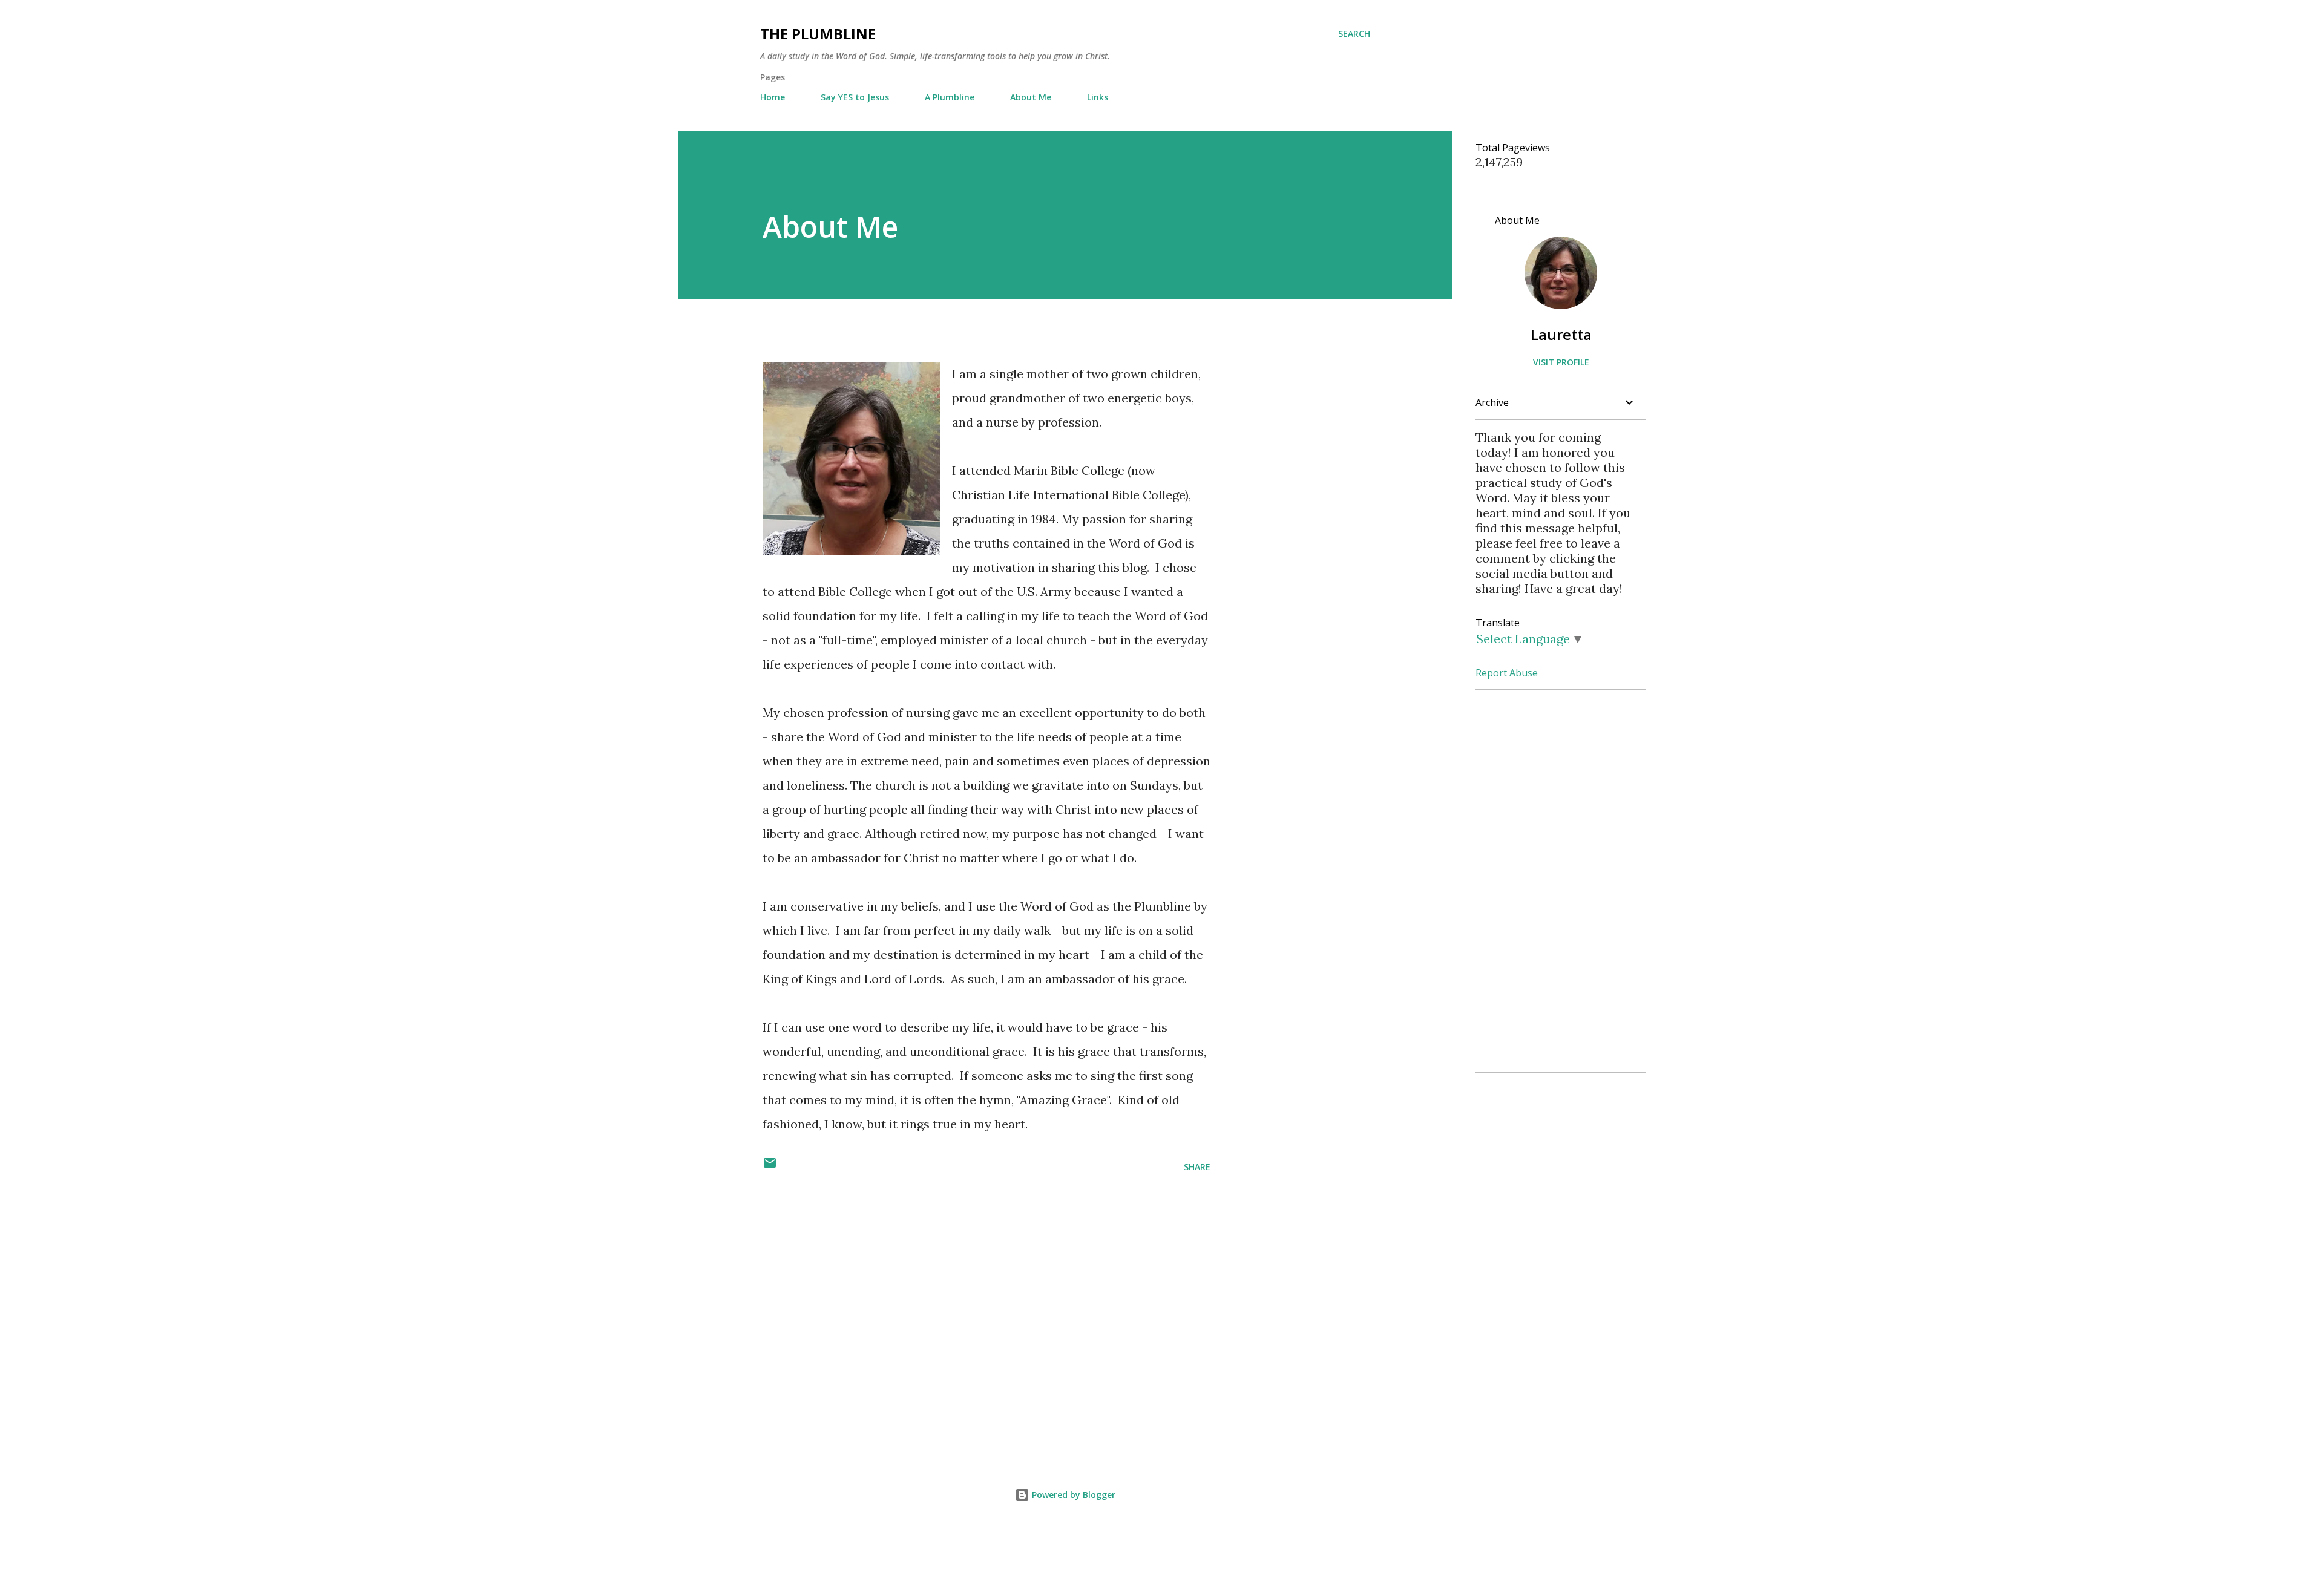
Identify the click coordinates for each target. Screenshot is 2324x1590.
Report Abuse (1507, 673)
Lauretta (1561, 334)
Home (773, 97)
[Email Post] (770, 1167)
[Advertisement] (967, 1277)
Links (1098, 97)
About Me (1031, 97)
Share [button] (1197, 1167)
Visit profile (1561, 362)
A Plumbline (950, 97)
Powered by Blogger (1072, 1495)
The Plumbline (818, 34)
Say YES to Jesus (855, 97)
